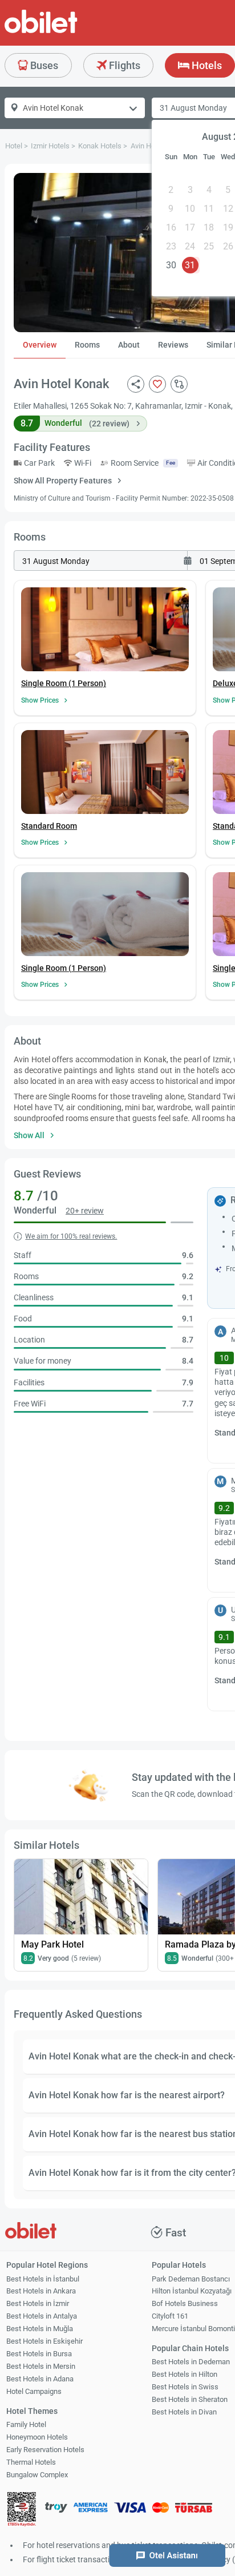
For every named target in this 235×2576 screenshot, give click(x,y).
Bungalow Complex (37, 2475)
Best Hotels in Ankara (41, 2291)
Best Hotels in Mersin (41, 2366)
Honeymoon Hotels (37, 2437)
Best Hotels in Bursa (39, 2354)
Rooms (87, 345)
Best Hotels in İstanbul (43, 2279)
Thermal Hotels (31, 2462)
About (129, 345)
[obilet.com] (68, 32)
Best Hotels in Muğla (40, 2329)
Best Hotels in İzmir (38, 2303)
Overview (40, 345)
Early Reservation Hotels (45, 2450)
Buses (43, 65)
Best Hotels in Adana (40, 2379)
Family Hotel (26, 2424)
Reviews (173, 345)
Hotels (206, 65)
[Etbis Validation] (22, 2511)
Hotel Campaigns (34, 2391)
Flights (123, 65)
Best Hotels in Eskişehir (44, 2341)
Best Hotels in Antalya (42, 2316)
